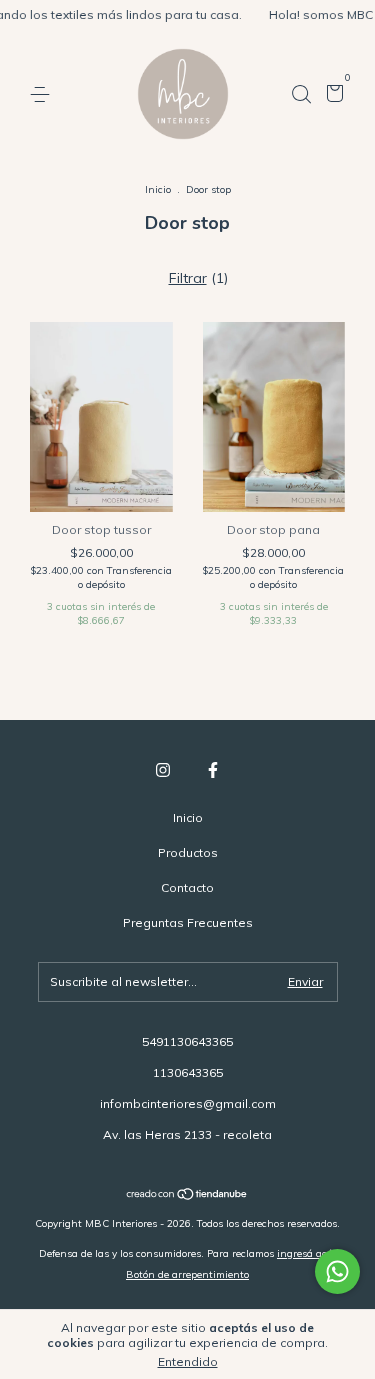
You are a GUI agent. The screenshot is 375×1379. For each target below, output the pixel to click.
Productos (188, 852)
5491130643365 (187, 1041)
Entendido (188, 1361)
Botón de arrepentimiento (187, 1274)
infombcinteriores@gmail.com (188, 1103)
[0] (331, 95)
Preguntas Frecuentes (188, 922)
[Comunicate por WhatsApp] (337, 1271)
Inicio (158, 189)
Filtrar (188, 278)
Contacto (187, 887)
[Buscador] (301, 94)
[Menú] (43, 94)
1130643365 (188, 1072)
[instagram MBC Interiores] (163, 770)
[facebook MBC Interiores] (213, 770)
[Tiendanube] (187, 1196)
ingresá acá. (306, 1253)
